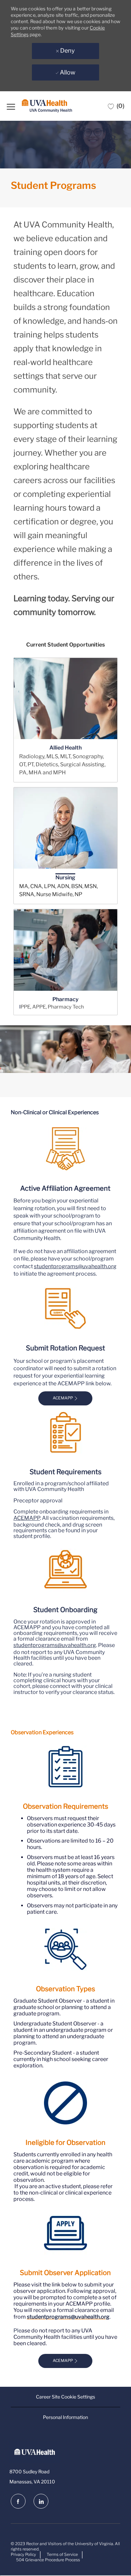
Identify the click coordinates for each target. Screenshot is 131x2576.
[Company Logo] (47, 106)
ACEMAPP (27, 1518)
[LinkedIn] (41, 2501)
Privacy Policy (23, 2554)
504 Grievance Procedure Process (48, 2560)
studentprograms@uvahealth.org (75, 1266)
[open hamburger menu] (11, 106)
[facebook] (18, 2501)
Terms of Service (62, 2554)
